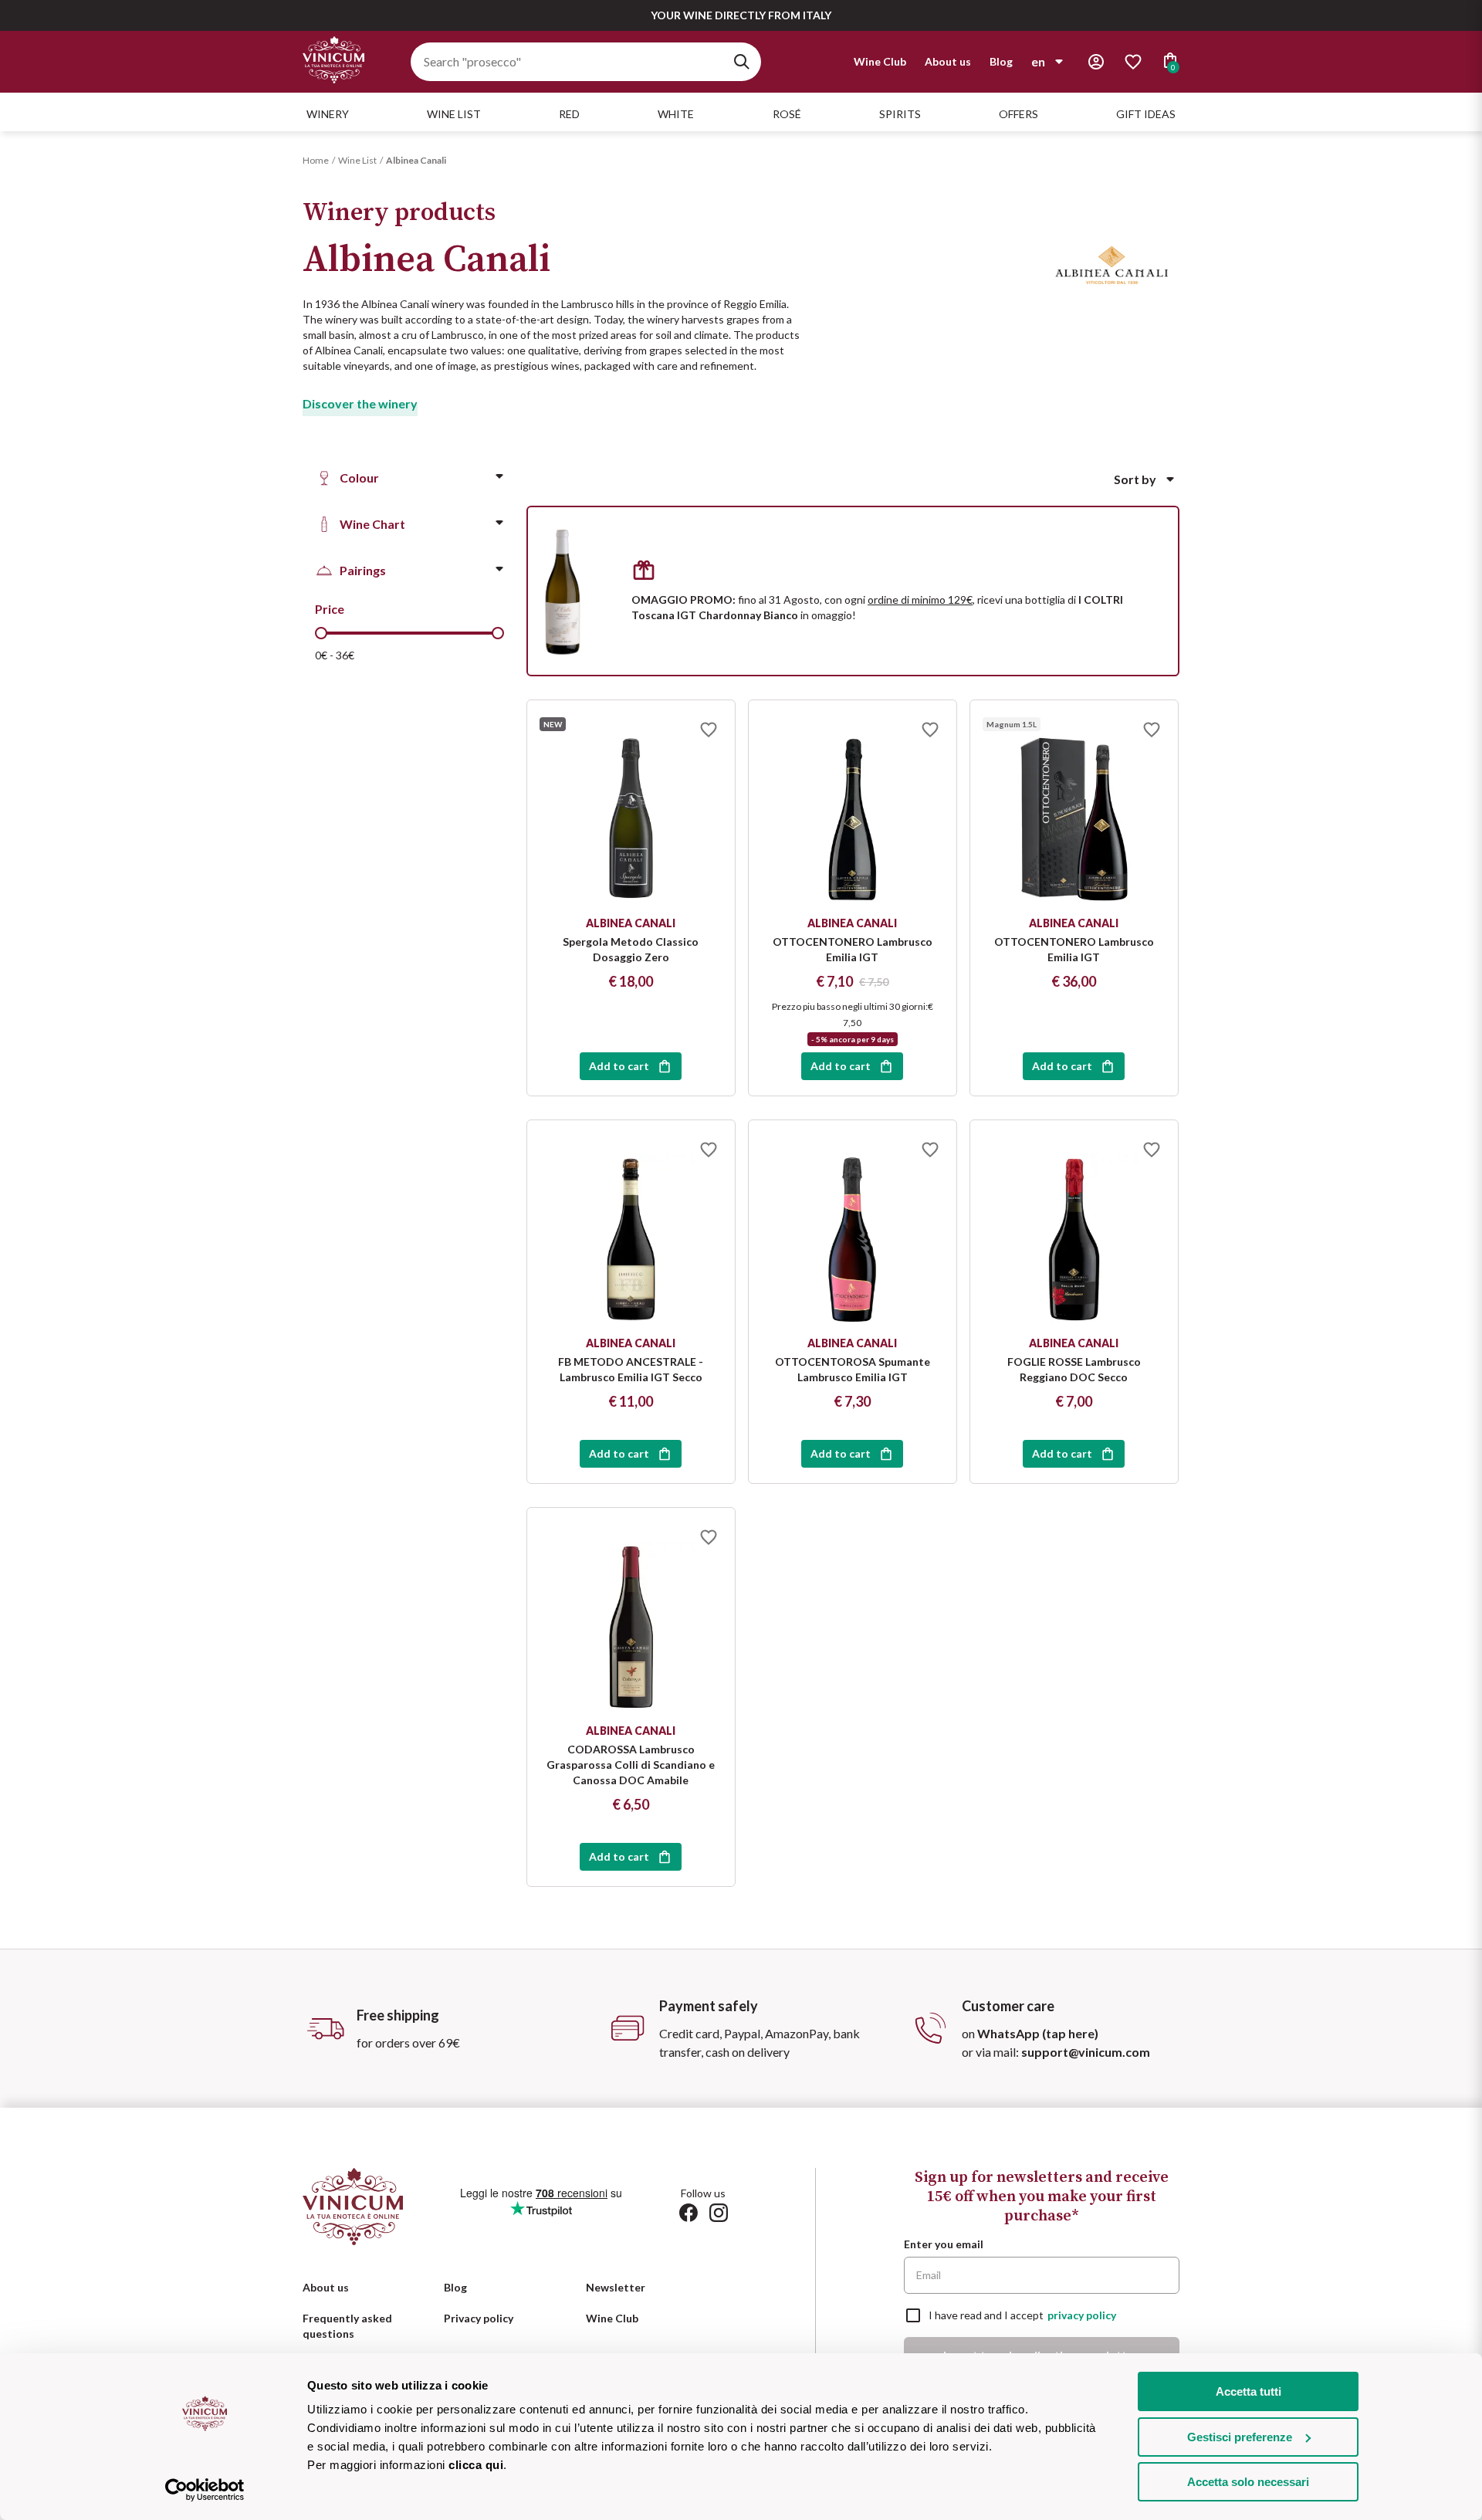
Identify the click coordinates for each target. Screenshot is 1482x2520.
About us (948, 61)
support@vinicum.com (1086, 2052)
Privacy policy (479, 2318)
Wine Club (880, 61)
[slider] (321, 633)
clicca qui (476, 2465)
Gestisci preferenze (1240, 2437)
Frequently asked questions (347, 2326)
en (1038, 61)
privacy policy (1082, 2315)
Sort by (1135, 479)
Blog (1001, 61)
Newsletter (616, 2287)
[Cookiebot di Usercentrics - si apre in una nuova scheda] (205, 2490)
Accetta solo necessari (1248, 2482)
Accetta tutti (1249, 2391)
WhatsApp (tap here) (1038, 2033)
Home (316, 160)
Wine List (357, 160)
